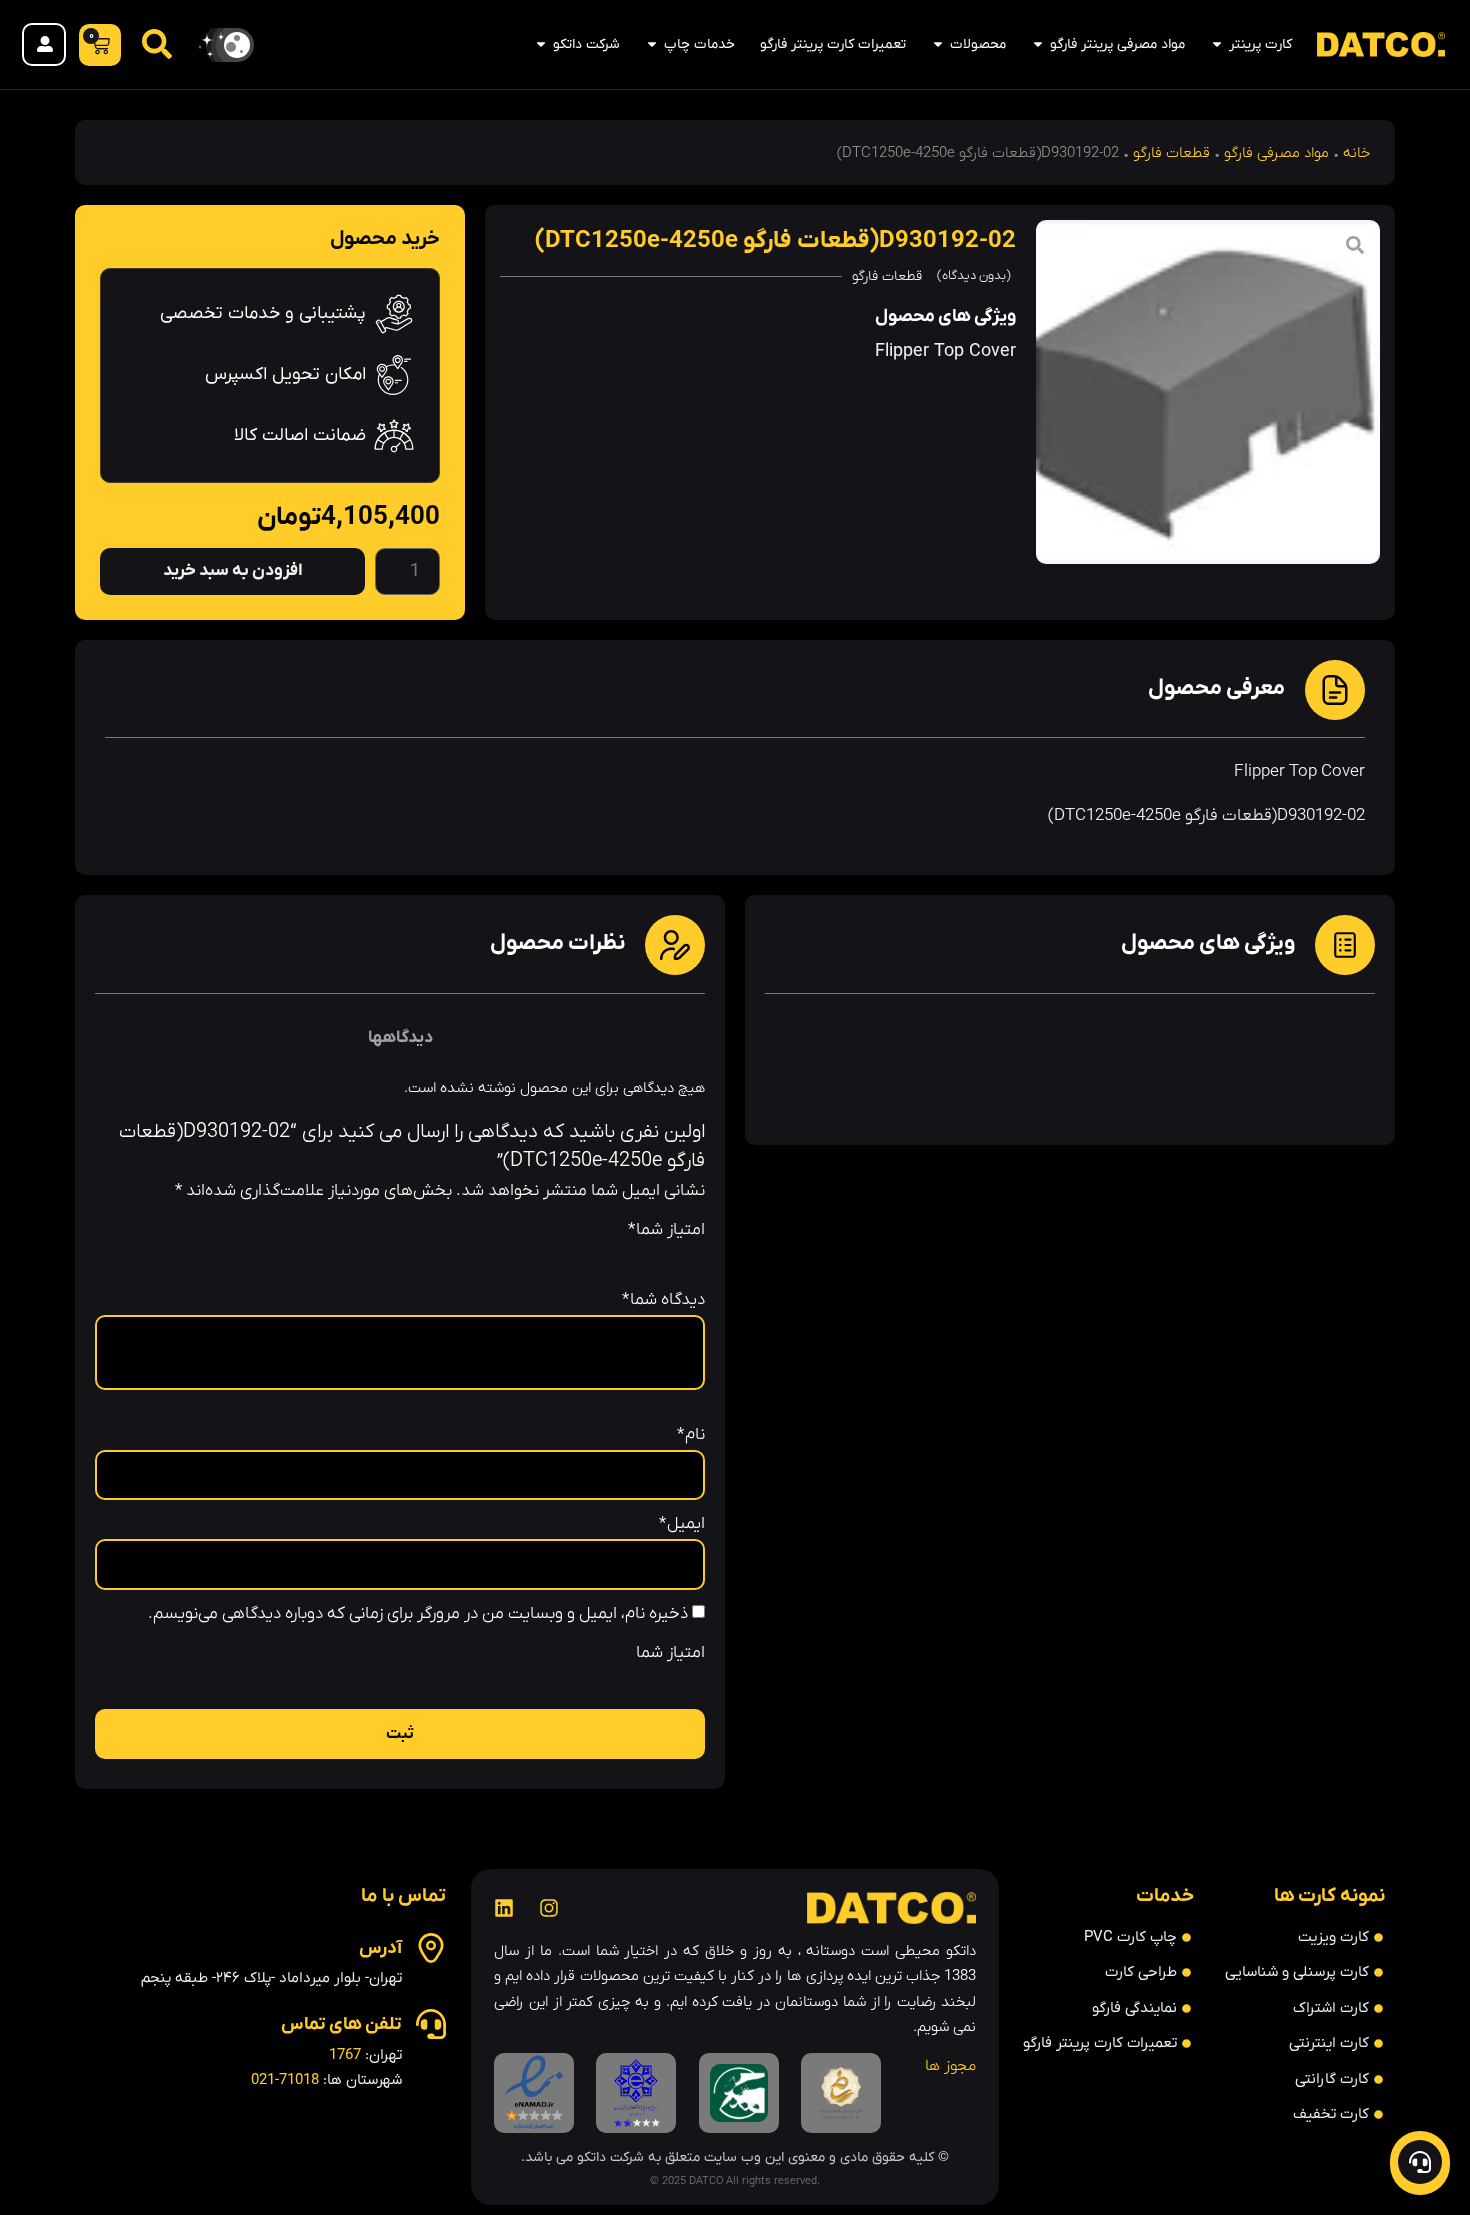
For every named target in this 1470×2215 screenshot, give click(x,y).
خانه (1356, 153)
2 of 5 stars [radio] (665, 1225)
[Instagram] (549, 1908)
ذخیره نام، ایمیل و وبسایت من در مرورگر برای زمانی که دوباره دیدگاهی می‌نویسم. (418, 1614)
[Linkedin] (504, 1908)
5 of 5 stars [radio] (581, 1225)
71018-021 (285, 2080)
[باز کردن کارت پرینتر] (1217, 45)
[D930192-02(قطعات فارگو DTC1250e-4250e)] (1208, 392)
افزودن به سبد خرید (233, 571)
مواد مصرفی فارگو (1276, 153)
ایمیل (682, 1524)
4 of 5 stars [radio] (609, 1225)
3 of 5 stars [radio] (637, 1225)
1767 (345, 2055)
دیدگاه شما (663, 1300)
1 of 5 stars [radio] (693, 1225)
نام (691, 1435)
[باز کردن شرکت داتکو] (541, 45)
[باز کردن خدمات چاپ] (652, 45)
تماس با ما (403, 1896)
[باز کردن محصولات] (938, 45)
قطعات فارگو (1171, 153)
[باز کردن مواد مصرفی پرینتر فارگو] (1038, 45)
